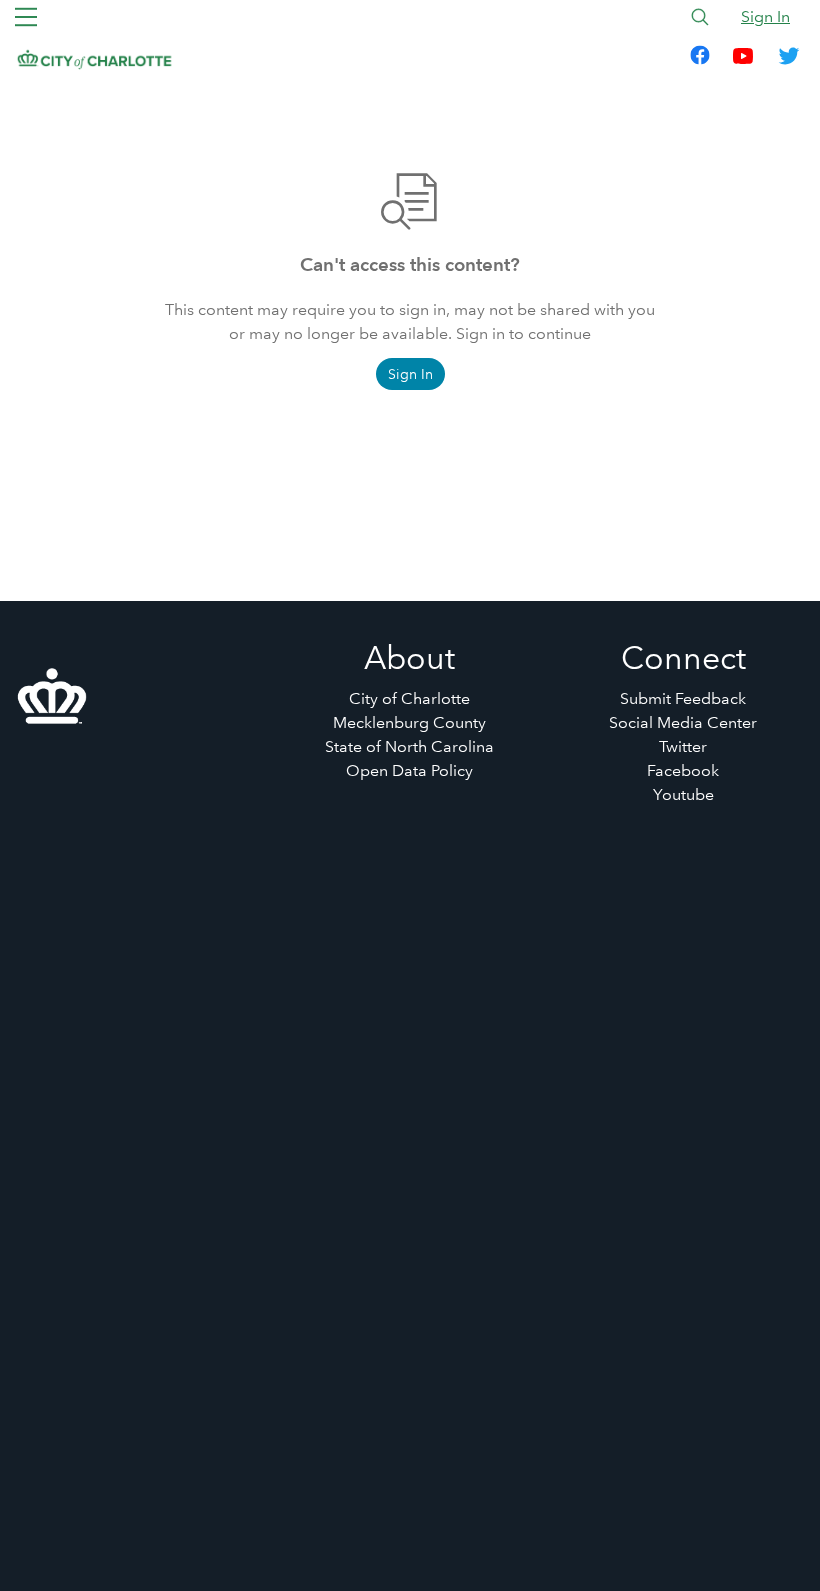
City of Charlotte (409, 698)
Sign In (765, 16)
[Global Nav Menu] (26, 17)
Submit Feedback (683, 698)
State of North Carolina (409, 746)
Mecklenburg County (409, 722)
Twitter (683, 746)
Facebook (683, 770)
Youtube (683, 794)
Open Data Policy (409, 770)
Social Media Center (683, 722)
